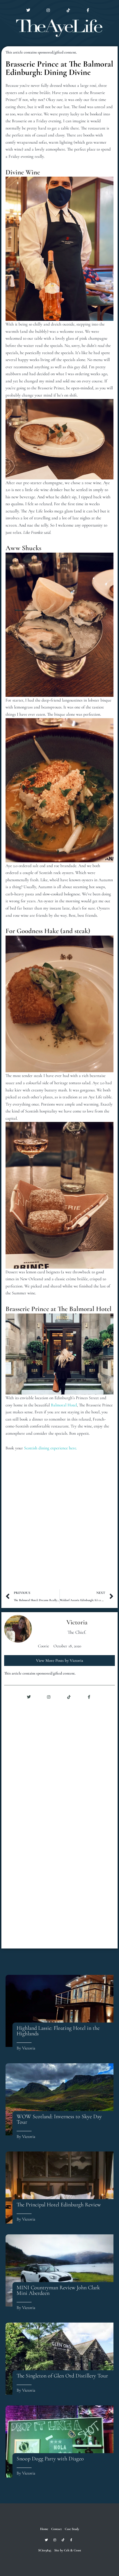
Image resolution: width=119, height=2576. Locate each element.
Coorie (43, 1646)
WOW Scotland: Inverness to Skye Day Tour (59, 2119)
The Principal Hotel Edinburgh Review (59, 2205)
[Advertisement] (59, 1524)
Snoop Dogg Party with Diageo (50, 2459)
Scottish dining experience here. (51, 1448)
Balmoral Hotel (64, 1405)
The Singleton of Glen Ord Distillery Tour (62, 2376)
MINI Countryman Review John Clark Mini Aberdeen (58, 2290)
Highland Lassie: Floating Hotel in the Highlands (58, 2031)
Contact (13, 48)
